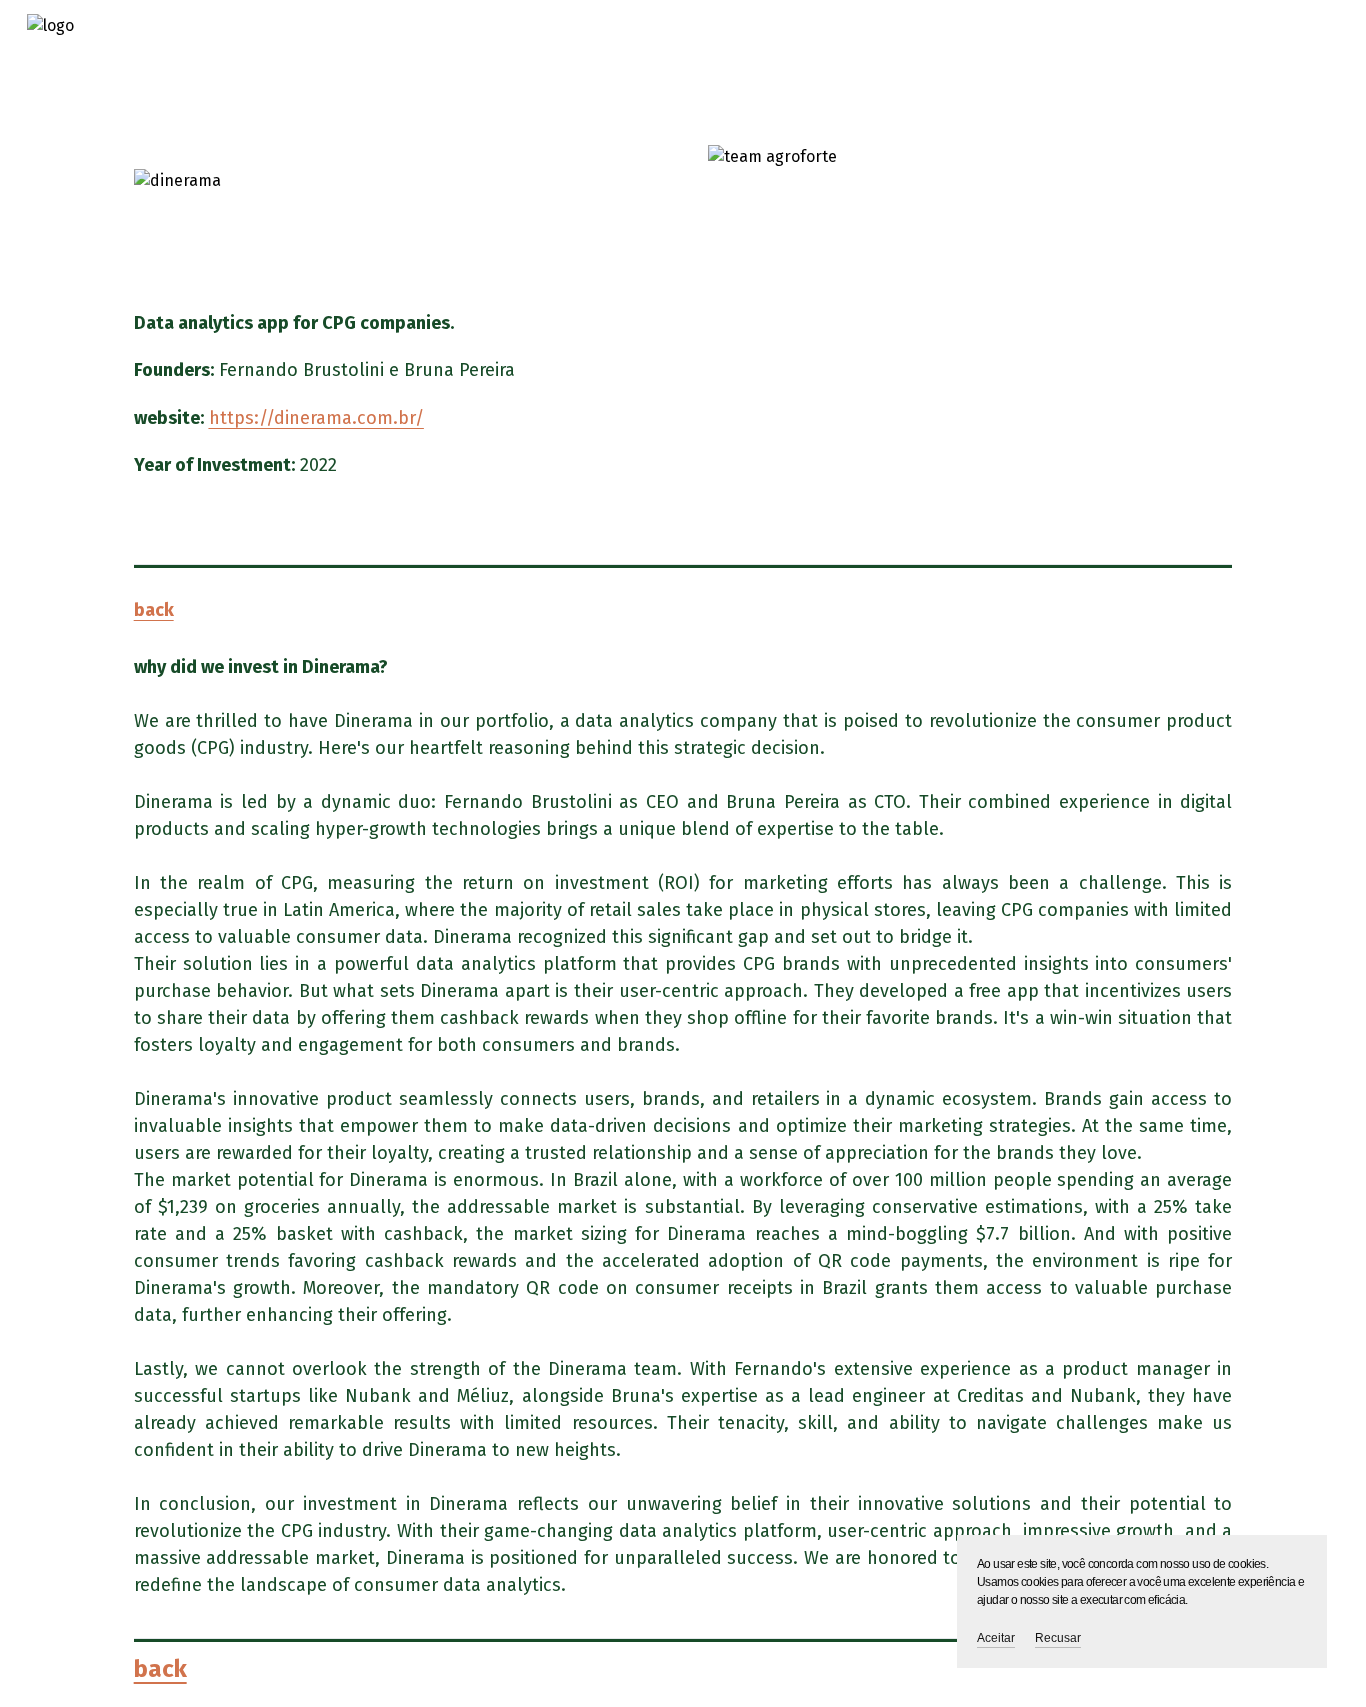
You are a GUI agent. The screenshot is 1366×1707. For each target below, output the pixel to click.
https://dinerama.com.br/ (316, 418)
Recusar (1058, 1638)
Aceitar (996, 1638)
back (154, 610)
